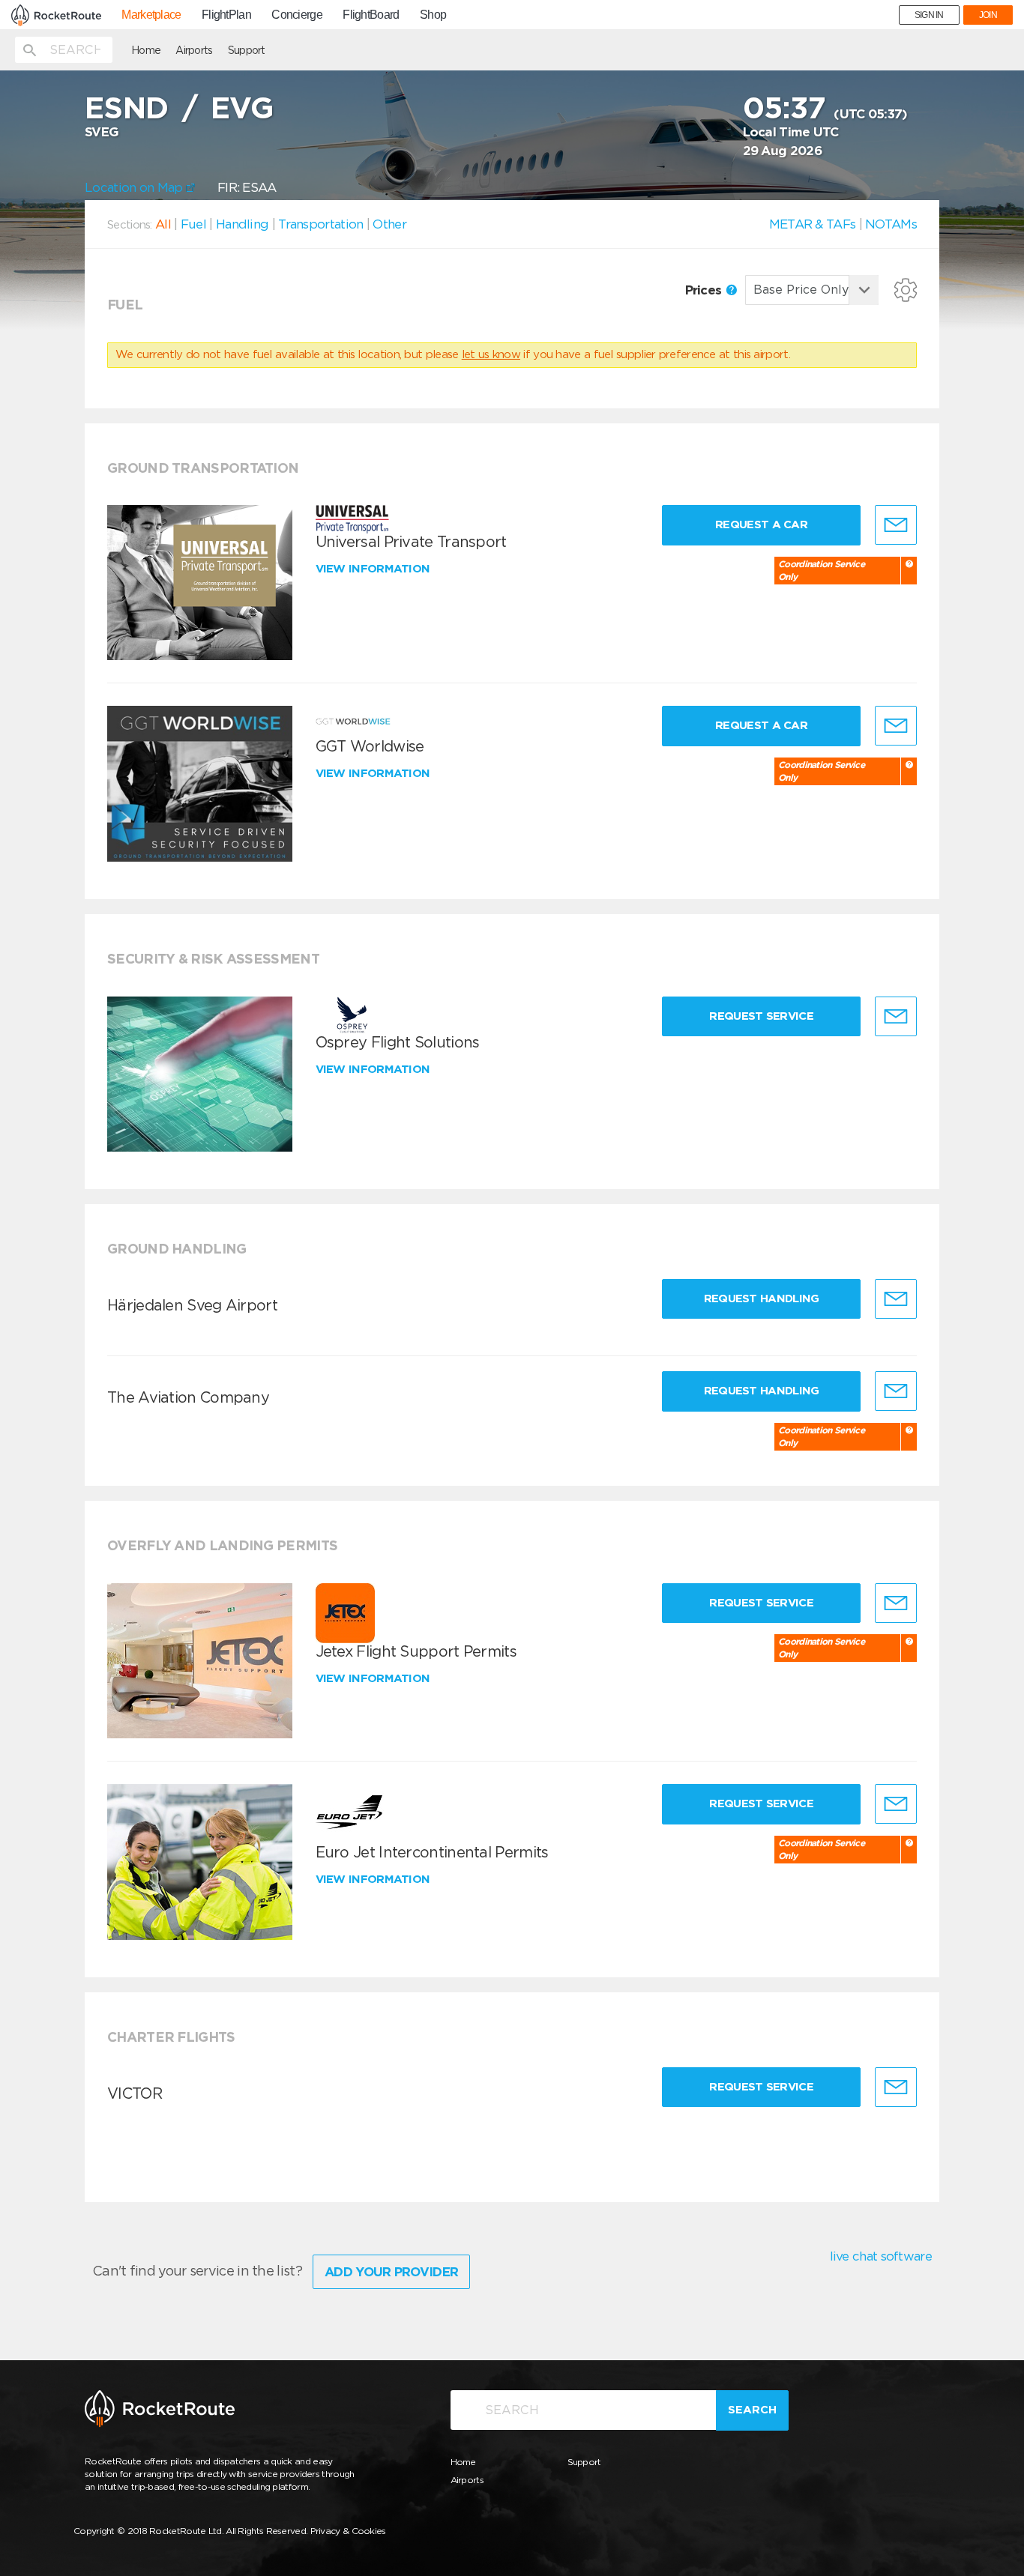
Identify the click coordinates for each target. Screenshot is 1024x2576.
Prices (705, 290)
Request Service (761, 1016)
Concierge (297, 15)
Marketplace (151, 15)
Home (146, 50)
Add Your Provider (391, 2272)
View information (374, 569)
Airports (194, 50)
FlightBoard (371, 15)
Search (752, 2410)
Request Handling (762, 1298)
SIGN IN (929, 15)
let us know (491, 354)
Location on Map (135, 187)
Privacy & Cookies (348, 2531)
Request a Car (761, 524)
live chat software (881, 2256)
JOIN (988, 15)
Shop (433, 15)
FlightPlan (226, 15)
